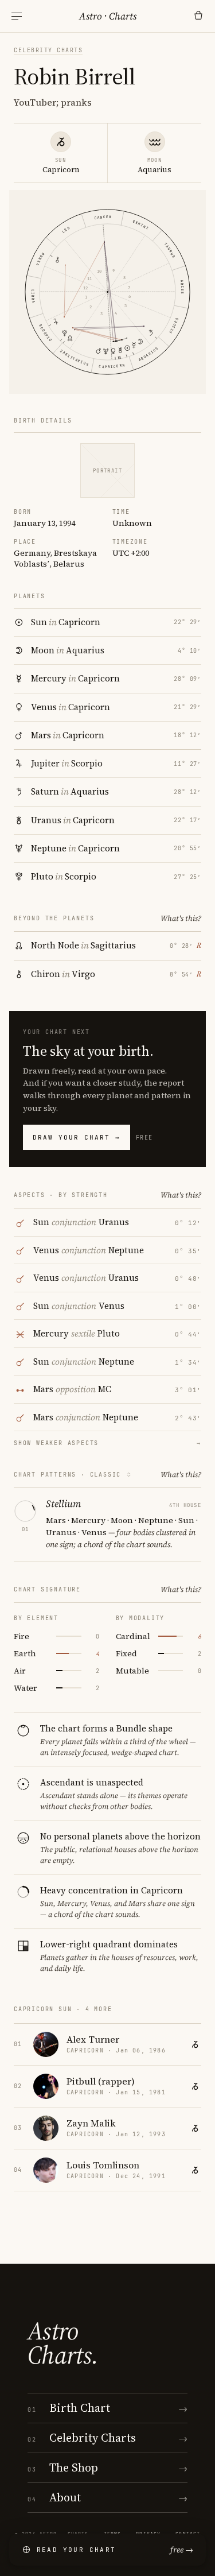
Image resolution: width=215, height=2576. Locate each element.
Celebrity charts (48, 50)
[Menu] (17, 16)
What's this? (181, 918)
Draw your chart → (77, 1137)
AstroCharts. (63, 2343)
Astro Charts (108, 16)
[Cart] (198, 16)
